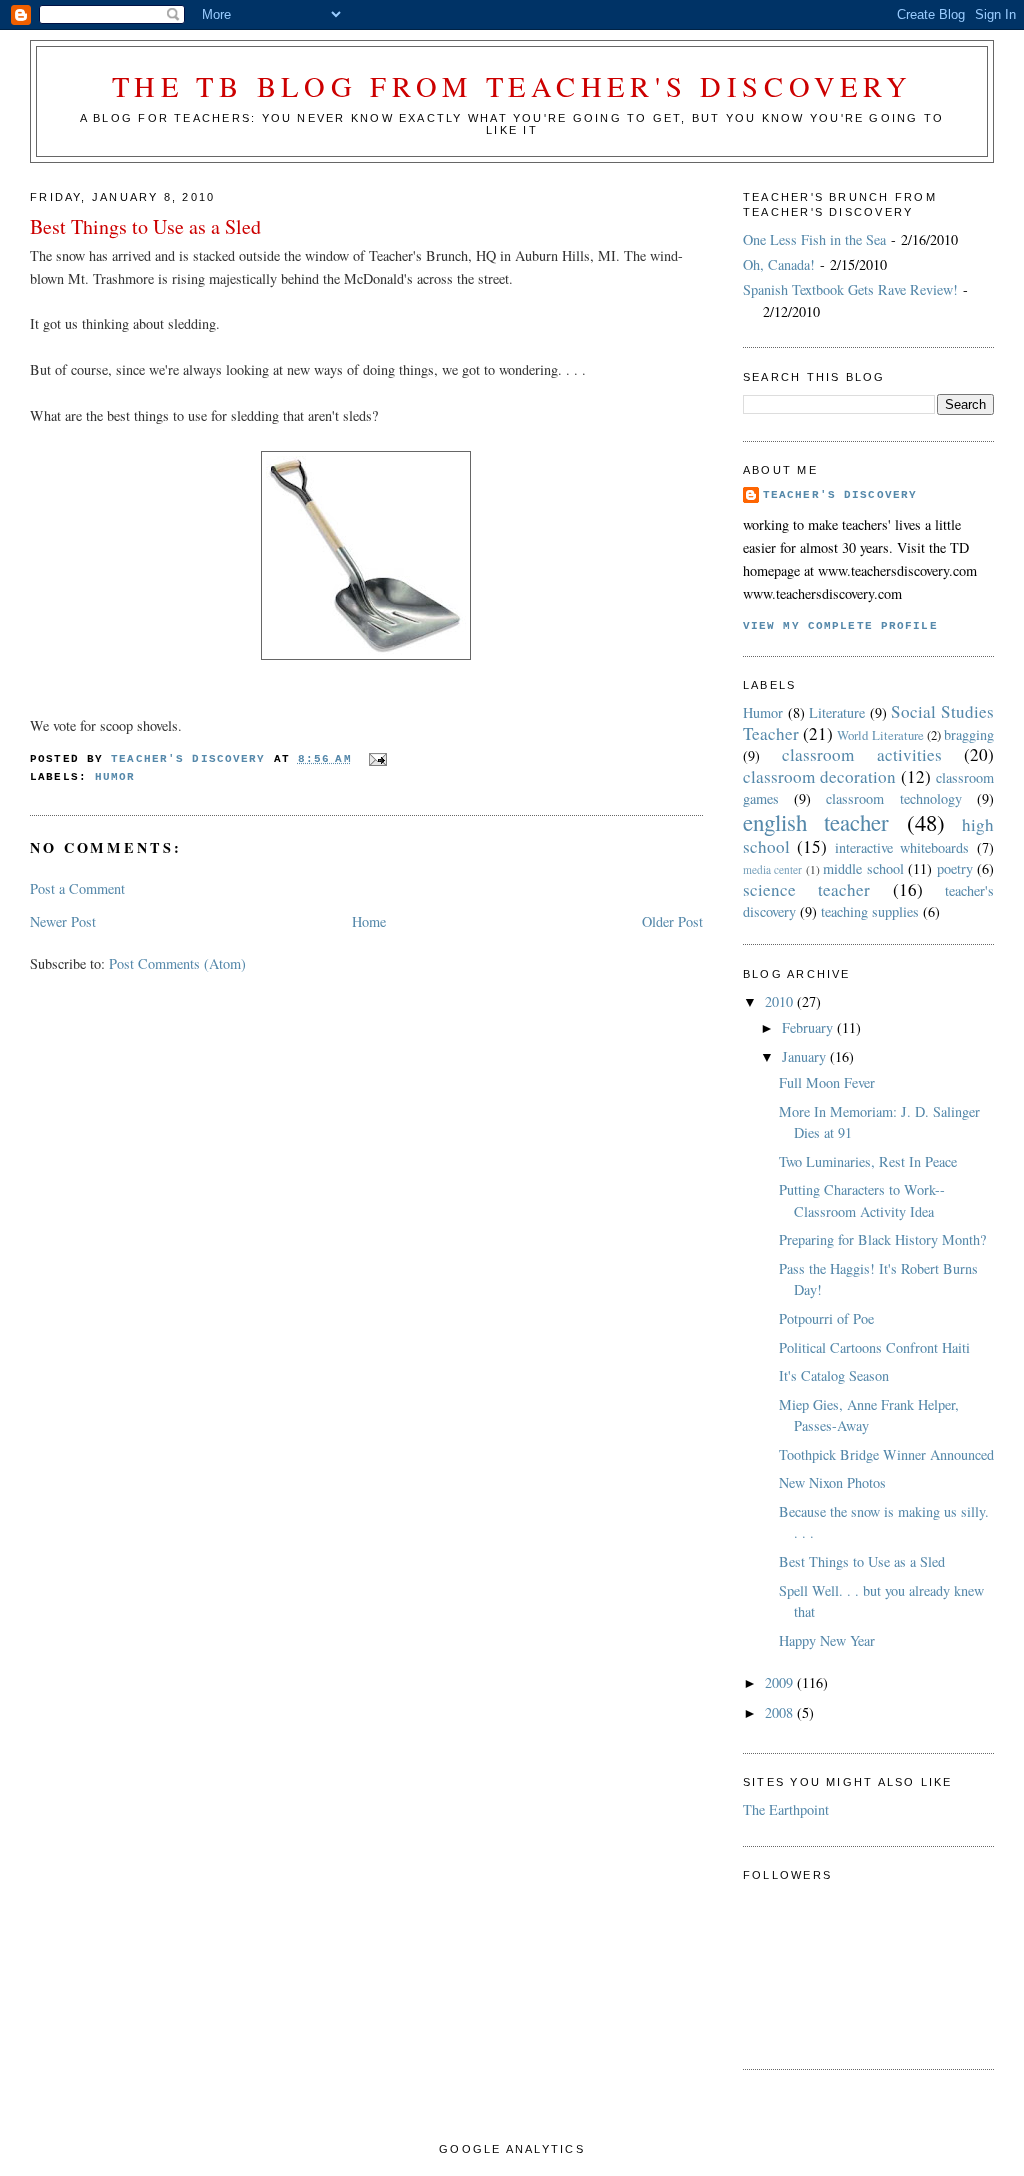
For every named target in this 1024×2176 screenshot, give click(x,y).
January (806, 1056)
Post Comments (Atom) (177, 963)
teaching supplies (870, 911)
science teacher (806, 889)
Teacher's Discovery (840, 495)
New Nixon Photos (832, 1482)
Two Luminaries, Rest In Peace (868, 1161)
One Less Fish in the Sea (814, 239)
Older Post (672, 921)
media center (772, 869)
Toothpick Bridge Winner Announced (886, 1454)
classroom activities (861, 754)
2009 (781, 1682)
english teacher (816, 822)
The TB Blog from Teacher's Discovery (512, 86)
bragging (969, 734)
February (809, 1027)
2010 (781, 1001)
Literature (837, 712)
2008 (781, 1712)
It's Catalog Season (834, 1375)
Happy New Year (827, 1640)
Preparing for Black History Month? (882, 1239)
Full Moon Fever (827, 1082)
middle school (863, 868)
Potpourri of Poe (826, 1318)
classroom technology (893, 798)
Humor (115, 777)
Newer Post (63, 921)
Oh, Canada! (779, 264)
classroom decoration (819, 776)
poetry (955, 868)
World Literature (880, 735)
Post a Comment (77, 888)
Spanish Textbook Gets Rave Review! (850, 289)
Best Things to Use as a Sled (862, 1561)
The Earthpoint (786, 1809)
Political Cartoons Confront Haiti (874, 1347)
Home (369, 921)
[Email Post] (380, 759)
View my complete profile (840, 626)
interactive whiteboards (902, 847)
